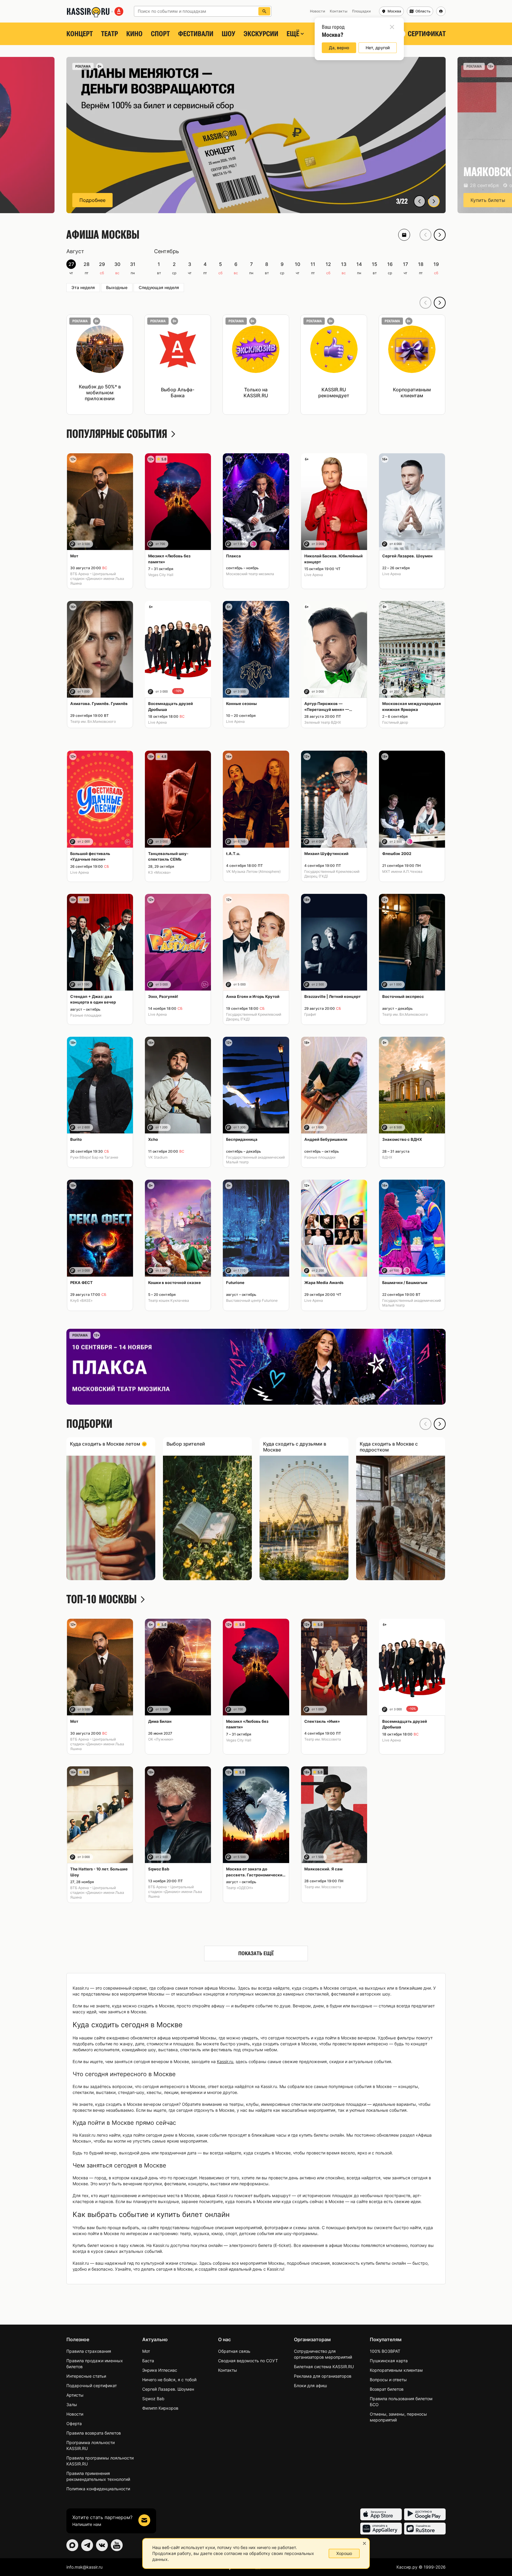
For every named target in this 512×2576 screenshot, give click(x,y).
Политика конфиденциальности (98, 2489)
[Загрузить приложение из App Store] (381, 2514)
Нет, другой (378, 48)
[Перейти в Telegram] (87, 2545)
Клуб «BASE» (81, 1300)
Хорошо (344, 2553)
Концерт (80, 34)
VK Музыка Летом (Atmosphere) (253, 871)
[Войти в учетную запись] (441, 11)
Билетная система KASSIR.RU (324, 2367)
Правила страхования (89, 2351)
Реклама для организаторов (323, 2376)
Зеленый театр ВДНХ (323, 722)
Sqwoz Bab (153, 2399)
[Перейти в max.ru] (72, 2545)
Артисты (75, 2395)
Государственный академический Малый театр (255, 1160)
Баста (148, 2361)
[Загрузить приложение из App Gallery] (381, 2529)
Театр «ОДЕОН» (240, 1888)
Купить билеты (97, 200)
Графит (310, 1014)
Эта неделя (83, 287)
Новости (75, 2414)
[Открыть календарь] (404, 235)
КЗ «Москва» (159, 872)
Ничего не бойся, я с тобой (169, 2380)
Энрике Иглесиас (160, 2370)
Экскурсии (261, 34)
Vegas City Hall (161, 575)
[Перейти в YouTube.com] (117, 2545)
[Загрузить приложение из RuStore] (425, 2529)
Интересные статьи (86, 2376)
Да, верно (339, 48)
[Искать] (264, 11)
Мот (146, 2351)
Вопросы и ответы (388, 2380)
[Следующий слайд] (434, 201)
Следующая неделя (159, 287)
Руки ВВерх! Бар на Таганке (94, 1157)
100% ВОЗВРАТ (385, 2351)
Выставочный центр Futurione (252, 1300)
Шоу (228, 34)
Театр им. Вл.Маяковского (93, 721)
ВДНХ (387, 1157)
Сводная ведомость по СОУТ (248, 2361)
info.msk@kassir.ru (84, 2567)
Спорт (160, 34)
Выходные (117, 287)
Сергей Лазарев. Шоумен (168, 2389)
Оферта (74, 2423)
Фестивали (196, 34)
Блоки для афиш (310, 2386)
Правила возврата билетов (94, 2433)
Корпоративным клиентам (396, 2370)
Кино (134, 34)
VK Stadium (158, 1157)
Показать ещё (256, 1953)
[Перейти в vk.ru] (102, 2545)
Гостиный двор (395, 722)
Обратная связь (234, 2351)
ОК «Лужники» (161, 1739)
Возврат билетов (387, 2389)
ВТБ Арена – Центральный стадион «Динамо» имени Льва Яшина (97, 579)
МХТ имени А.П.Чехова (402, 871)
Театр (109, 34)
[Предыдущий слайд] (420, 201)
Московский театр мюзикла (250, 574)
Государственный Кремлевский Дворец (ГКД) (332, 874)
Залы (72, 2404)
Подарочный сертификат (92, 2386)
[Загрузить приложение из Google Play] (425, 2514)
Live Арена (314, 575)
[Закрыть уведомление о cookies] (364, 2543)
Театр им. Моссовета (323, 1739)
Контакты (228, 2370)
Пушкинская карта (389, 2361)
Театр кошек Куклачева (169, 1300)
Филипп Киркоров (160, 2408)
